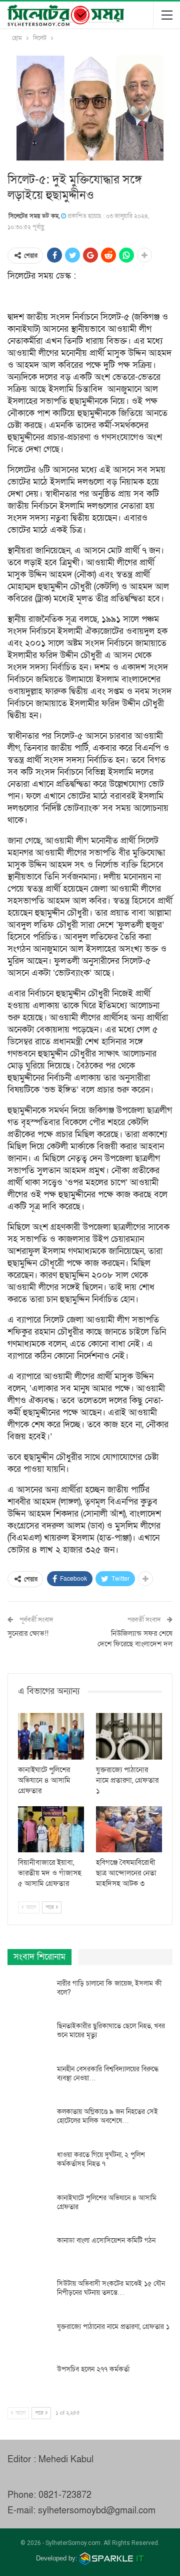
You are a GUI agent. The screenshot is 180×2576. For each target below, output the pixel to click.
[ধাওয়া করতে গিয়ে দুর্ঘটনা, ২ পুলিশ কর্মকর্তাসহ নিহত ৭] (29, 2167)
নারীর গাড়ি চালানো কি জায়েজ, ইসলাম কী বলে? (109, 1988)
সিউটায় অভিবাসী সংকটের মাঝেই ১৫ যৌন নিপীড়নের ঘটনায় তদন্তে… (111, 2288)
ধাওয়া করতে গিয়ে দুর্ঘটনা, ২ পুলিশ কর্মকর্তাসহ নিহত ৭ (101, 2159)
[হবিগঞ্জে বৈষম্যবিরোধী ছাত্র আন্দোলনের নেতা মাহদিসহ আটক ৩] (129, 1829)
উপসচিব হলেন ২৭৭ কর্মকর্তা (93, 2369)
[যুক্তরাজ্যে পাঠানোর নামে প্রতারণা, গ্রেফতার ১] (129, 1736)
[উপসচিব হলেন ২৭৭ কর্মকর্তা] (29, 2381)
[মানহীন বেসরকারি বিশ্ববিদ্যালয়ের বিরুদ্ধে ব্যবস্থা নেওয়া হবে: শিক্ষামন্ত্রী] (29, 2081)
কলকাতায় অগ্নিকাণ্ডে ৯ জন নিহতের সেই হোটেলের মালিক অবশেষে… (107, 2116)
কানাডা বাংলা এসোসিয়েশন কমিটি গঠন (106, 2240)
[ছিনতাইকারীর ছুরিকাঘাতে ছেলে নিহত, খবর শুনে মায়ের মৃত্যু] (29, 2038)
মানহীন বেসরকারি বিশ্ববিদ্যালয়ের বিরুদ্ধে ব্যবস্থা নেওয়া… (108, 2074)
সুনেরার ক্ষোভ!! (28, 1633)
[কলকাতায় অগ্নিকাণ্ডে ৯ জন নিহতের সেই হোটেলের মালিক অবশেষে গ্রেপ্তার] (29, 2123)
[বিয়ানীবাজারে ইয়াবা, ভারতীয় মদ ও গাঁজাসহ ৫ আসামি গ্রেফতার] (51, 1829)
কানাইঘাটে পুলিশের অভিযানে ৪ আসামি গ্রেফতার (107, 2202)
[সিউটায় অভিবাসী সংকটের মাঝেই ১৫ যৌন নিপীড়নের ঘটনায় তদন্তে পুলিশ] (29, 2295)
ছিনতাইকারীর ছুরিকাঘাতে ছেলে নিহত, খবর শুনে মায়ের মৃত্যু (111, 2030)
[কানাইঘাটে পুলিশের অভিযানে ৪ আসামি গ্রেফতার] (51, 1736)
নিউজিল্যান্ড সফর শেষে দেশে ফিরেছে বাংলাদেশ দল (135, 1639)
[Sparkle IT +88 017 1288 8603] (112, 2558)
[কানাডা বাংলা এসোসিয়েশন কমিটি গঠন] (29, 2252)
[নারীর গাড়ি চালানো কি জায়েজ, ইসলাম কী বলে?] (29, 1995)
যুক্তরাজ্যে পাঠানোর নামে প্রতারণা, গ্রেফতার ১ (113, 2327)
